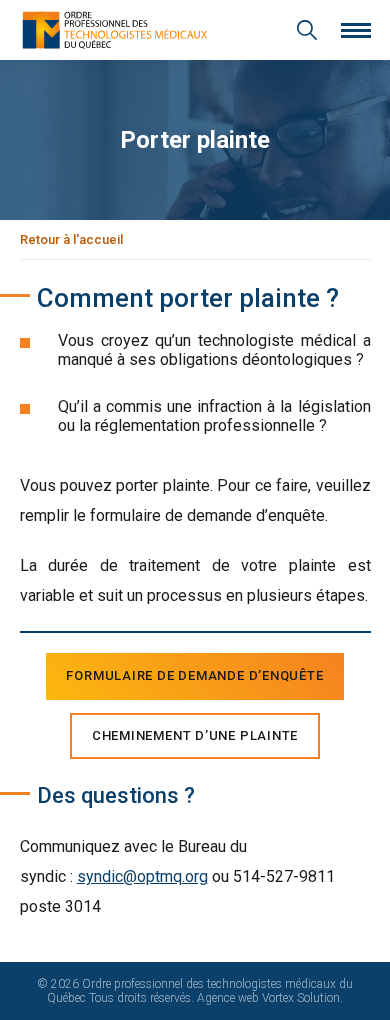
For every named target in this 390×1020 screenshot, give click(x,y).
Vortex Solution (301, 998)
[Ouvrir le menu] (356, 30)
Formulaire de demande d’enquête (194, 675)
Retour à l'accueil (71, 239)
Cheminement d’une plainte (195, 735)
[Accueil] (115, 30)
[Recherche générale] (307, 30)
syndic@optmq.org (142, 876)
